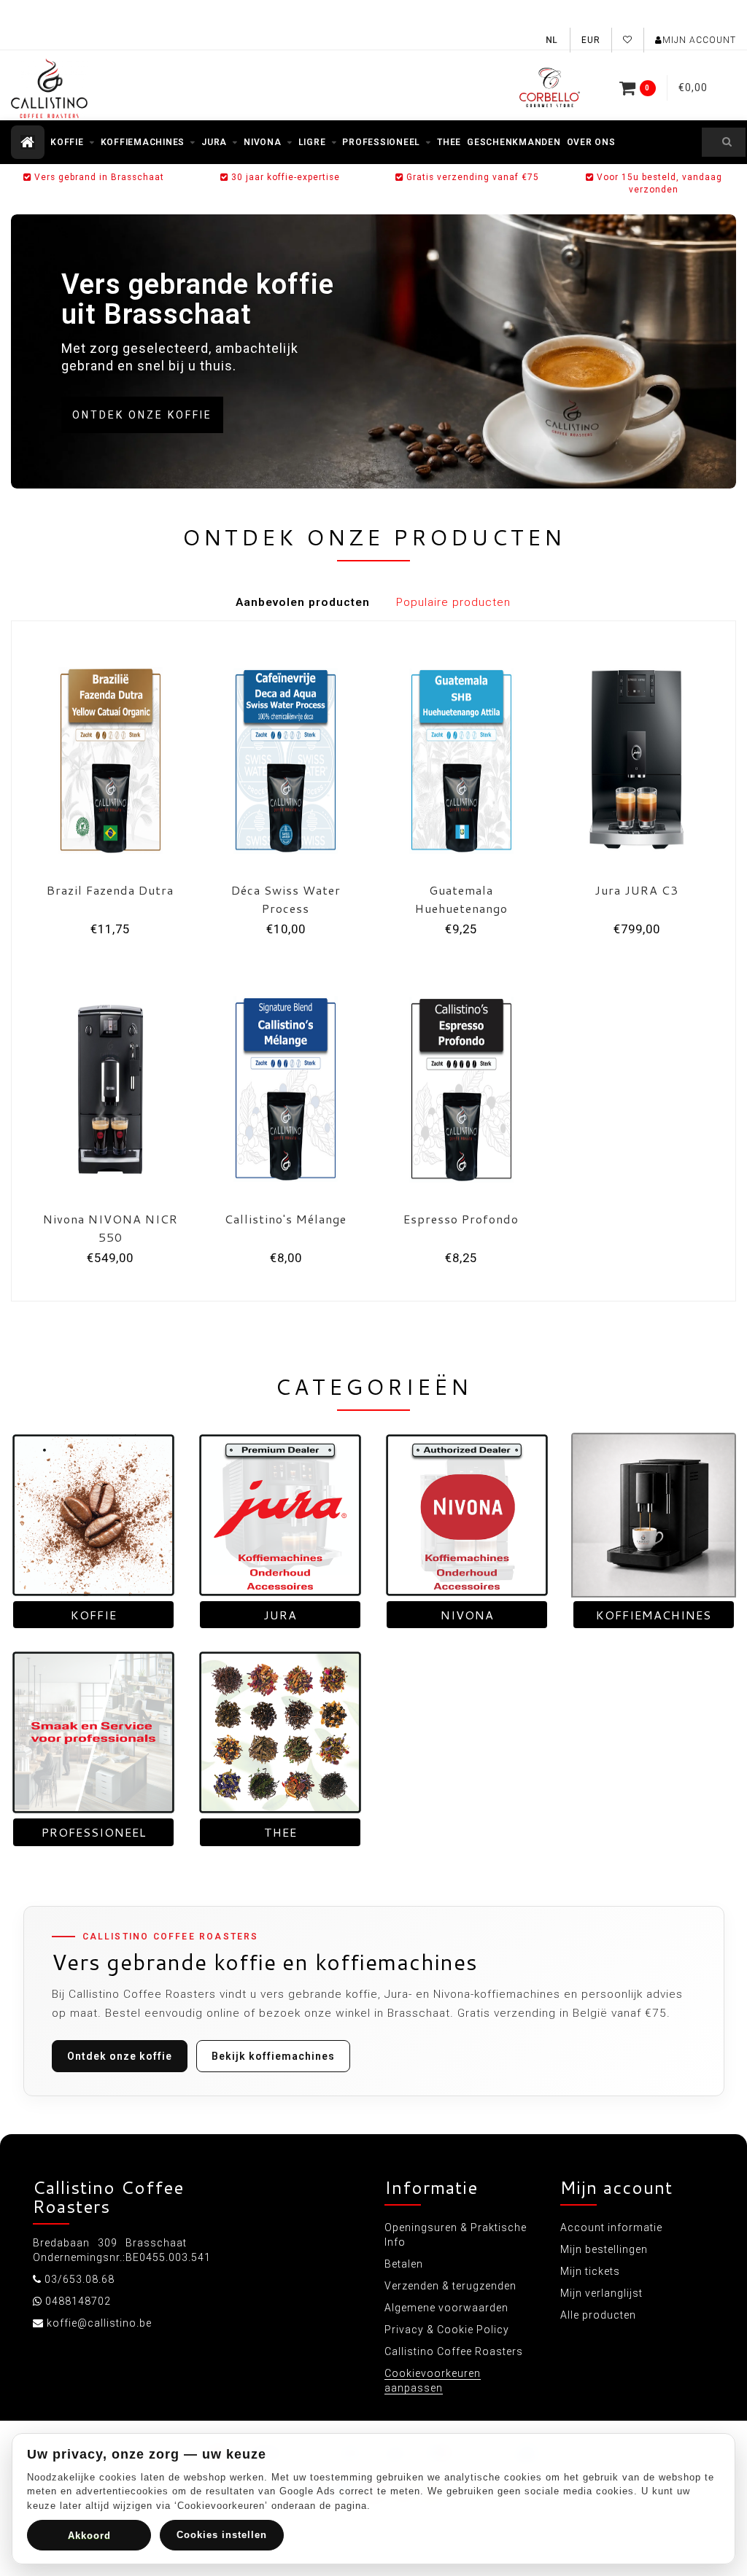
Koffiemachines (143, 142)
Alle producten (598, 2315)
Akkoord (89, 2536)
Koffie (67, 142)
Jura (214, 142)
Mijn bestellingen (604, 2249)
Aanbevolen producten (303, 602)
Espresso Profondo (461, 1219)
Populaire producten (453, 602)
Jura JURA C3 (636, 890)
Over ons (591, 142)
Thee (449, 142)
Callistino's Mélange (286, 1219)
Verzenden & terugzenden (450, 2286)
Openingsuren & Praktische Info (456, 2235)
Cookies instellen (222, 2535)
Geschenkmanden (514, 142)
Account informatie (611, 2227)
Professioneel (381, 142)
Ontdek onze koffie (142, 415)
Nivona (263, 142)
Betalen (404, 2264)
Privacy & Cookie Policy (447, 2330)
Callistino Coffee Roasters (454, 2351)
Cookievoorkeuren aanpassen (433, 2381)
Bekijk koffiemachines (273, 2056)
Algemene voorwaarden (446, 2308)
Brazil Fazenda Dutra (110, 890)
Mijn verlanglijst (601, 2293)
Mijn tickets (590, 2271)
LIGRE (312, 142)
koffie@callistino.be (99, 2323)
